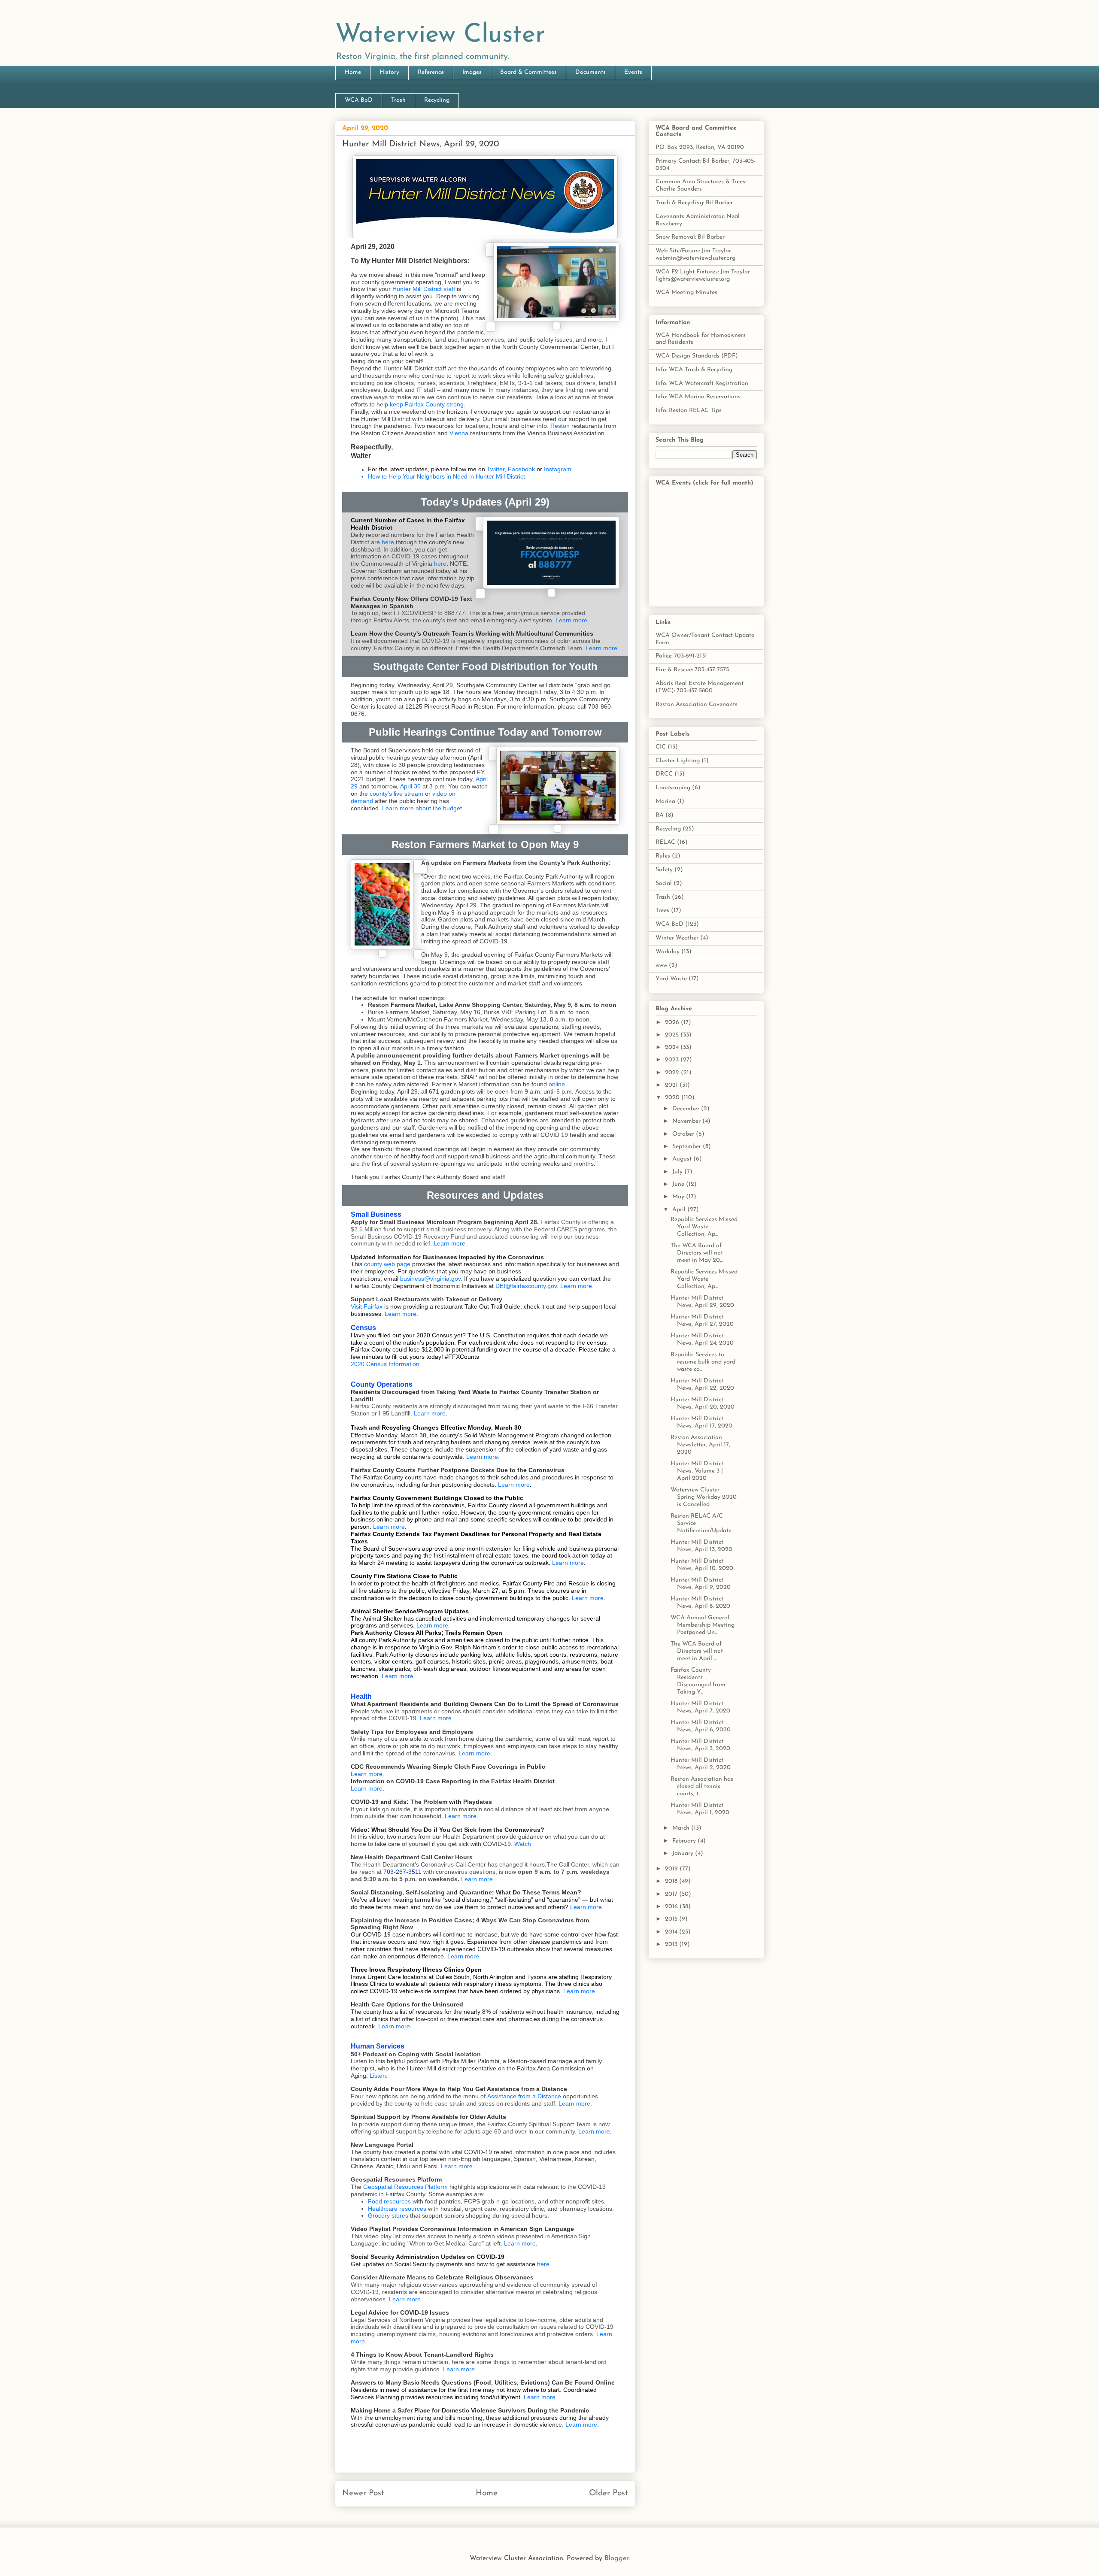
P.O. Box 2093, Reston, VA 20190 (700, 147)
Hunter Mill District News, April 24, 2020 (702, 1340)
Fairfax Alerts (391, 620)
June (679, 1184)
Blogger (616, 2558)
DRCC (664, 774)
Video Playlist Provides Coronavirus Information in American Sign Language (462, 2229)
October (684, 1134)
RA (660, 815)
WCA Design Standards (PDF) (697, 356)
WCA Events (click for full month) (704, 483)
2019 (672, 1869)
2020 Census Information (385, 1364)
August (683, 1159)
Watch (523, 1844)
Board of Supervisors (392, 1549)
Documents (590, 72)
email (391, 1279)
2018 (672, 1881)
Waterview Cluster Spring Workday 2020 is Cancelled (704, 1497)
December (687, 1109)
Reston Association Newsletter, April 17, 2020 (700, 1445)
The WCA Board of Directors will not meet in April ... (697, 1651)
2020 (673, 1098)
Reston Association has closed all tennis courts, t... (702, 1787)
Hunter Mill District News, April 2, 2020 (701, 1764)
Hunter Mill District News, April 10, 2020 (702, 1565)
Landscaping (673, 788)
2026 (673, 1023)
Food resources (389, 2201)
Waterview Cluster (440, 35)
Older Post (609, 2493)
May (679, 1197)
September (688, 1147)
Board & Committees (528, 72)
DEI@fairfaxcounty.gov (526, 1286)
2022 (673, 1073)
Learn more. (406, 2299)
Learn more (571, 620)
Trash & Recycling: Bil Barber (694, 203)
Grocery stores (388, 2215)
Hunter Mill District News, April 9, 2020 (701, 1584)
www (661, 965)
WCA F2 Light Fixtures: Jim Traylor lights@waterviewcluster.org (703, 276)
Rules (663, 856)
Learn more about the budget (422, 808)
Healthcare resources (397, 2209)
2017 (672, 1894)
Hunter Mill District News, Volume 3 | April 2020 (697, 1471)
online (557, 1084)
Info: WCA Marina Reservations (698, 397)
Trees (662, 911)
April (680, 1210)
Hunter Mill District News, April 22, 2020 (702, 1385)
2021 (672, 1085)
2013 (672, 1944)
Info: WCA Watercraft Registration (702, 383)
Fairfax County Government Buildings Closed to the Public (437, 1498)
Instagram (558, 469)
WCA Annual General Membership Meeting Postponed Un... (703, 1625)
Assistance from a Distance (524, 2096)
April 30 (410, 786)
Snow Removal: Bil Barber (690, 237)
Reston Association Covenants (697, 705)
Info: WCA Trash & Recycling (694, 370)
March (682, 1828)
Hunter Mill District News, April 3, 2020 (700, 1745)
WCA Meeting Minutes (686, 292)
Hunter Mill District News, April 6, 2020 (701, 1726)
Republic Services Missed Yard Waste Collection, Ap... (704, 1227)
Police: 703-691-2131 (681, 656)
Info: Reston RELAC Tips (689, 411)
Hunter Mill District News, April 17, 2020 (701, 1422)
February (685, 1841)
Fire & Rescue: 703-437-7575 (692, 670)
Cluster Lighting (678, 761)
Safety (664, 870)
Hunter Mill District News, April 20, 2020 (703, 1403)
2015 (672, 1919)
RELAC (665, 842)
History (389, 72)
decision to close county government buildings (470, 1598)
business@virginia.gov (430, 1279)
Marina (665, 802)
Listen (378, 2076)
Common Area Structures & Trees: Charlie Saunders (701, 185)
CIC (661, 747)
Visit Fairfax (367, 1306)
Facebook (521, 469)
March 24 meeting (383, 1563)
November (687, 1121)
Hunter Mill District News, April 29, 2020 (702, 1302)
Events (633, 72)
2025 (673, 1035)
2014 (672, 1932)
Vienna (459, 433)
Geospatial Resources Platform (405, 2187)
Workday (668, 952)
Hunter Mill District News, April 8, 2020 (700, 1603)
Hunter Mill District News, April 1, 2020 (700, 1809)
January (684, 1853)
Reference (431, 72)
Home (353, 72)
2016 (672, 1907)
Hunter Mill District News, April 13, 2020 (701, 1546)
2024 (673, 1047)
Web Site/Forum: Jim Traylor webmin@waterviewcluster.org (695, 255)
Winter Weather (677, 938)
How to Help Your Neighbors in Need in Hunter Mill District (446, 476)
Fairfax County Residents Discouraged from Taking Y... (698, 1681)
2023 (673, 1060)
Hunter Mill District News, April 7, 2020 (700, 1707)
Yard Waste (671, 979)
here (388, 542)
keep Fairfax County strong (427, 404)
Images (472, 72)
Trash (398, 100)
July (678, 1172)
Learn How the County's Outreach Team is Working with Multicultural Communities (472, 633)
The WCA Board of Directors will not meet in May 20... (697, 1253)
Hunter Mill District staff (424, 289)
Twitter (496, 469)
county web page (387, 1264)
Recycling (437, 100)
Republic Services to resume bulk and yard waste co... (703, 1362)
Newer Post (363, 2493)
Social (664, 883)
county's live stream (396, 794)
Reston (560, 426)
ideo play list (384, 2236)
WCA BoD (359, 100)
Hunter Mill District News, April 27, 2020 (702, 1321)
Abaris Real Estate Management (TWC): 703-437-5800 (700, 687)
